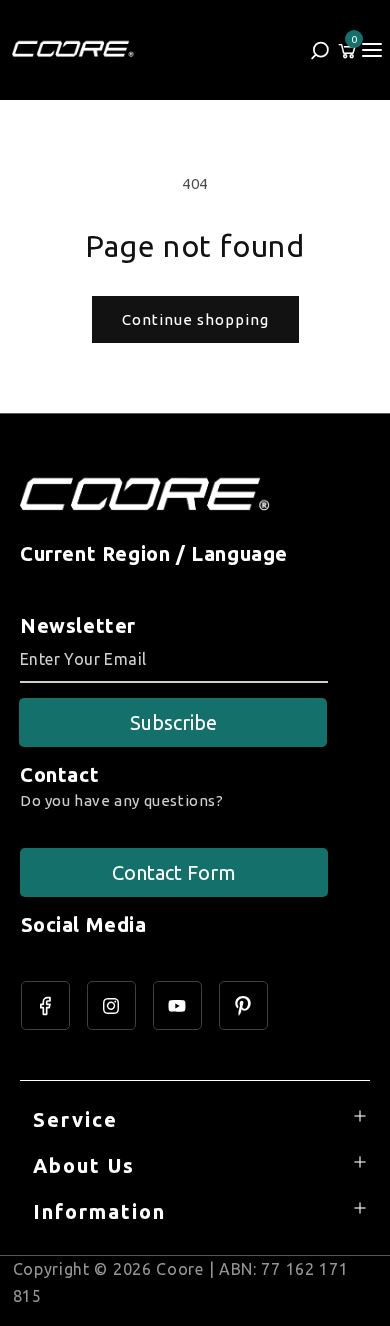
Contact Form (174, 872)
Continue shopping (195, 319)
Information (99, 1211)
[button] (372, 50)
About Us (84, 1165)
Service (75, 1119)
